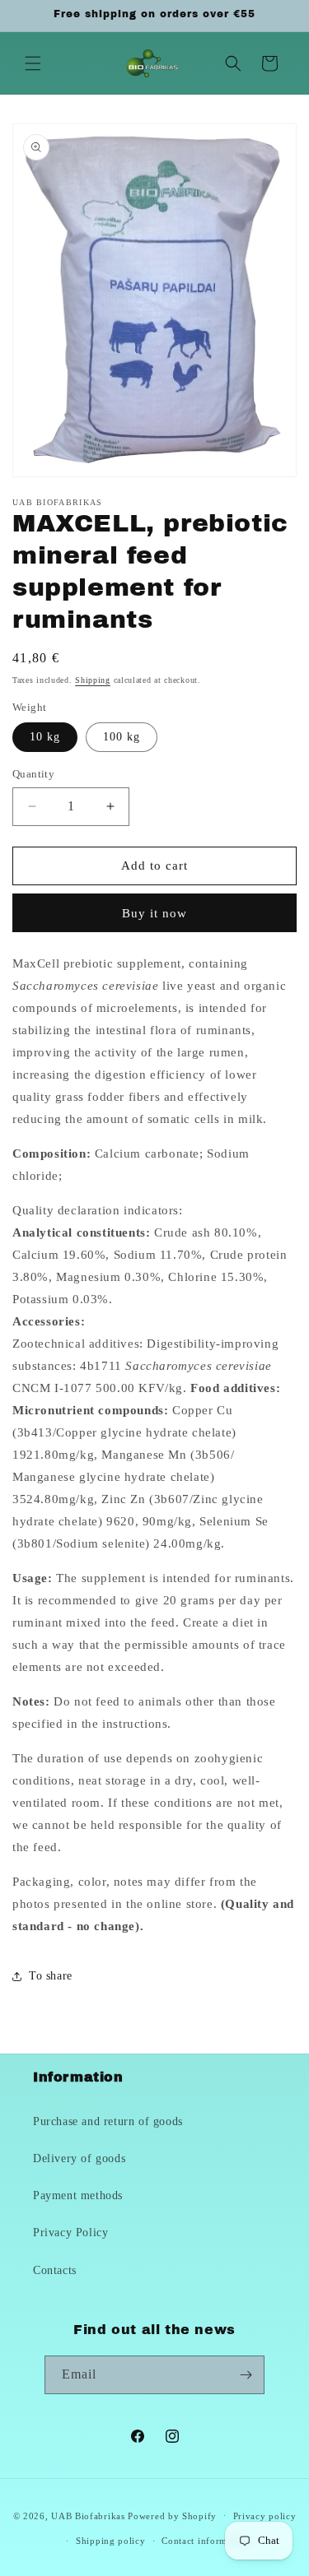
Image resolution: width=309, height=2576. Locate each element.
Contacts (55, 2270)
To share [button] (51, 1976)
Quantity (33, 774)
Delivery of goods (79, 2158)
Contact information (205, 2541)
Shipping (93, 680)
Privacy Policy (70, 2233)
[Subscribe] (246, 2375)
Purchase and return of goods (108, 2121)
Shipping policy (111, 2541)
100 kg (122, 737)
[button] (33, 63)
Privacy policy (265, 2516)
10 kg (45, 737)
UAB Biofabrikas (88, 2515)
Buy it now (154, 913)
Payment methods (78, 2195)
